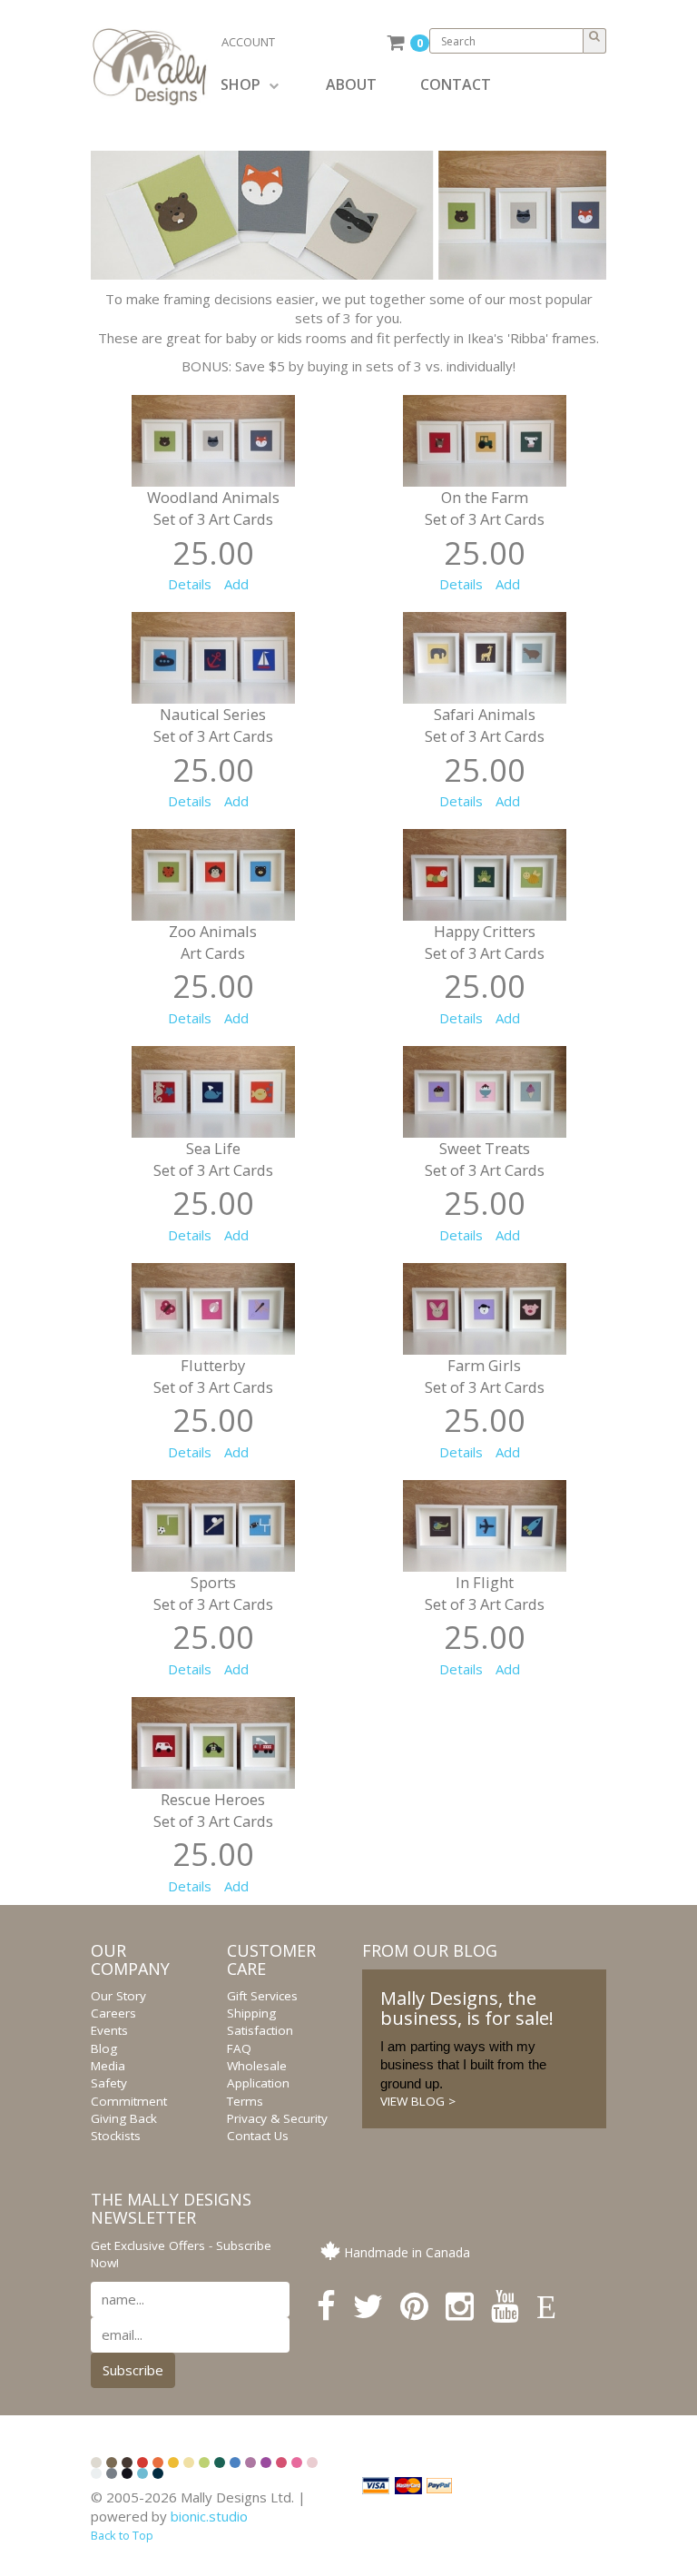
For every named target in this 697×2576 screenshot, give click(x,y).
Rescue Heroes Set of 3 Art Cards (213, 1810)
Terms (245, 2101)
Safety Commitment (129, 2092)
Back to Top (122, 2535)
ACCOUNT (248, 42)
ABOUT (351, 84)
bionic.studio (209, 2516)
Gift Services (262, 1996)
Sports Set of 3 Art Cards (213, 1593)
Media (108, 2066)
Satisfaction (260, 2030)
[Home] (156, 67)
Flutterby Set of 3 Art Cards (213, 1376)
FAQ (239, 2048)
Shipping (251, 2013)
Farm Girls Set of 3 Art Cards (485, 1376)
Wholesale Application (258, 2074)
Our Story (118, 1996)
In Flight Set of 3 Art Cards (485, 1593)
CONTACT (456, 84)
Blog (104, 2048)
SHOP (241, 84)
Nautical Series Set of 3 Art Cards (213, 725)
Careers (113, 2013)
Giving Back (124, 2118)
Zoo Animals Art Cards (213, 942)
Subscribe (133, 2370)
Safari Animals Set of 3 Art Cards (485, 725)
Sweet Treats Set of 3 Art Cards (485, 1159)
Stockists (116, 2136)
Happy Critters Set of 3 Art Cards (485, 942)
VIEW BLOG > (418, 2101)
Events (109, 2030)
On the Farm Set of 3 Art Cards (485, 508)
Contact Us (258, 2136)
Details (190, 584)
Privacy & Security (277, 2118)
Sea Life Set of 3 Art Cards (213, 1159)
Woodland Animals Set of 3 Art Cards (213, 508)
